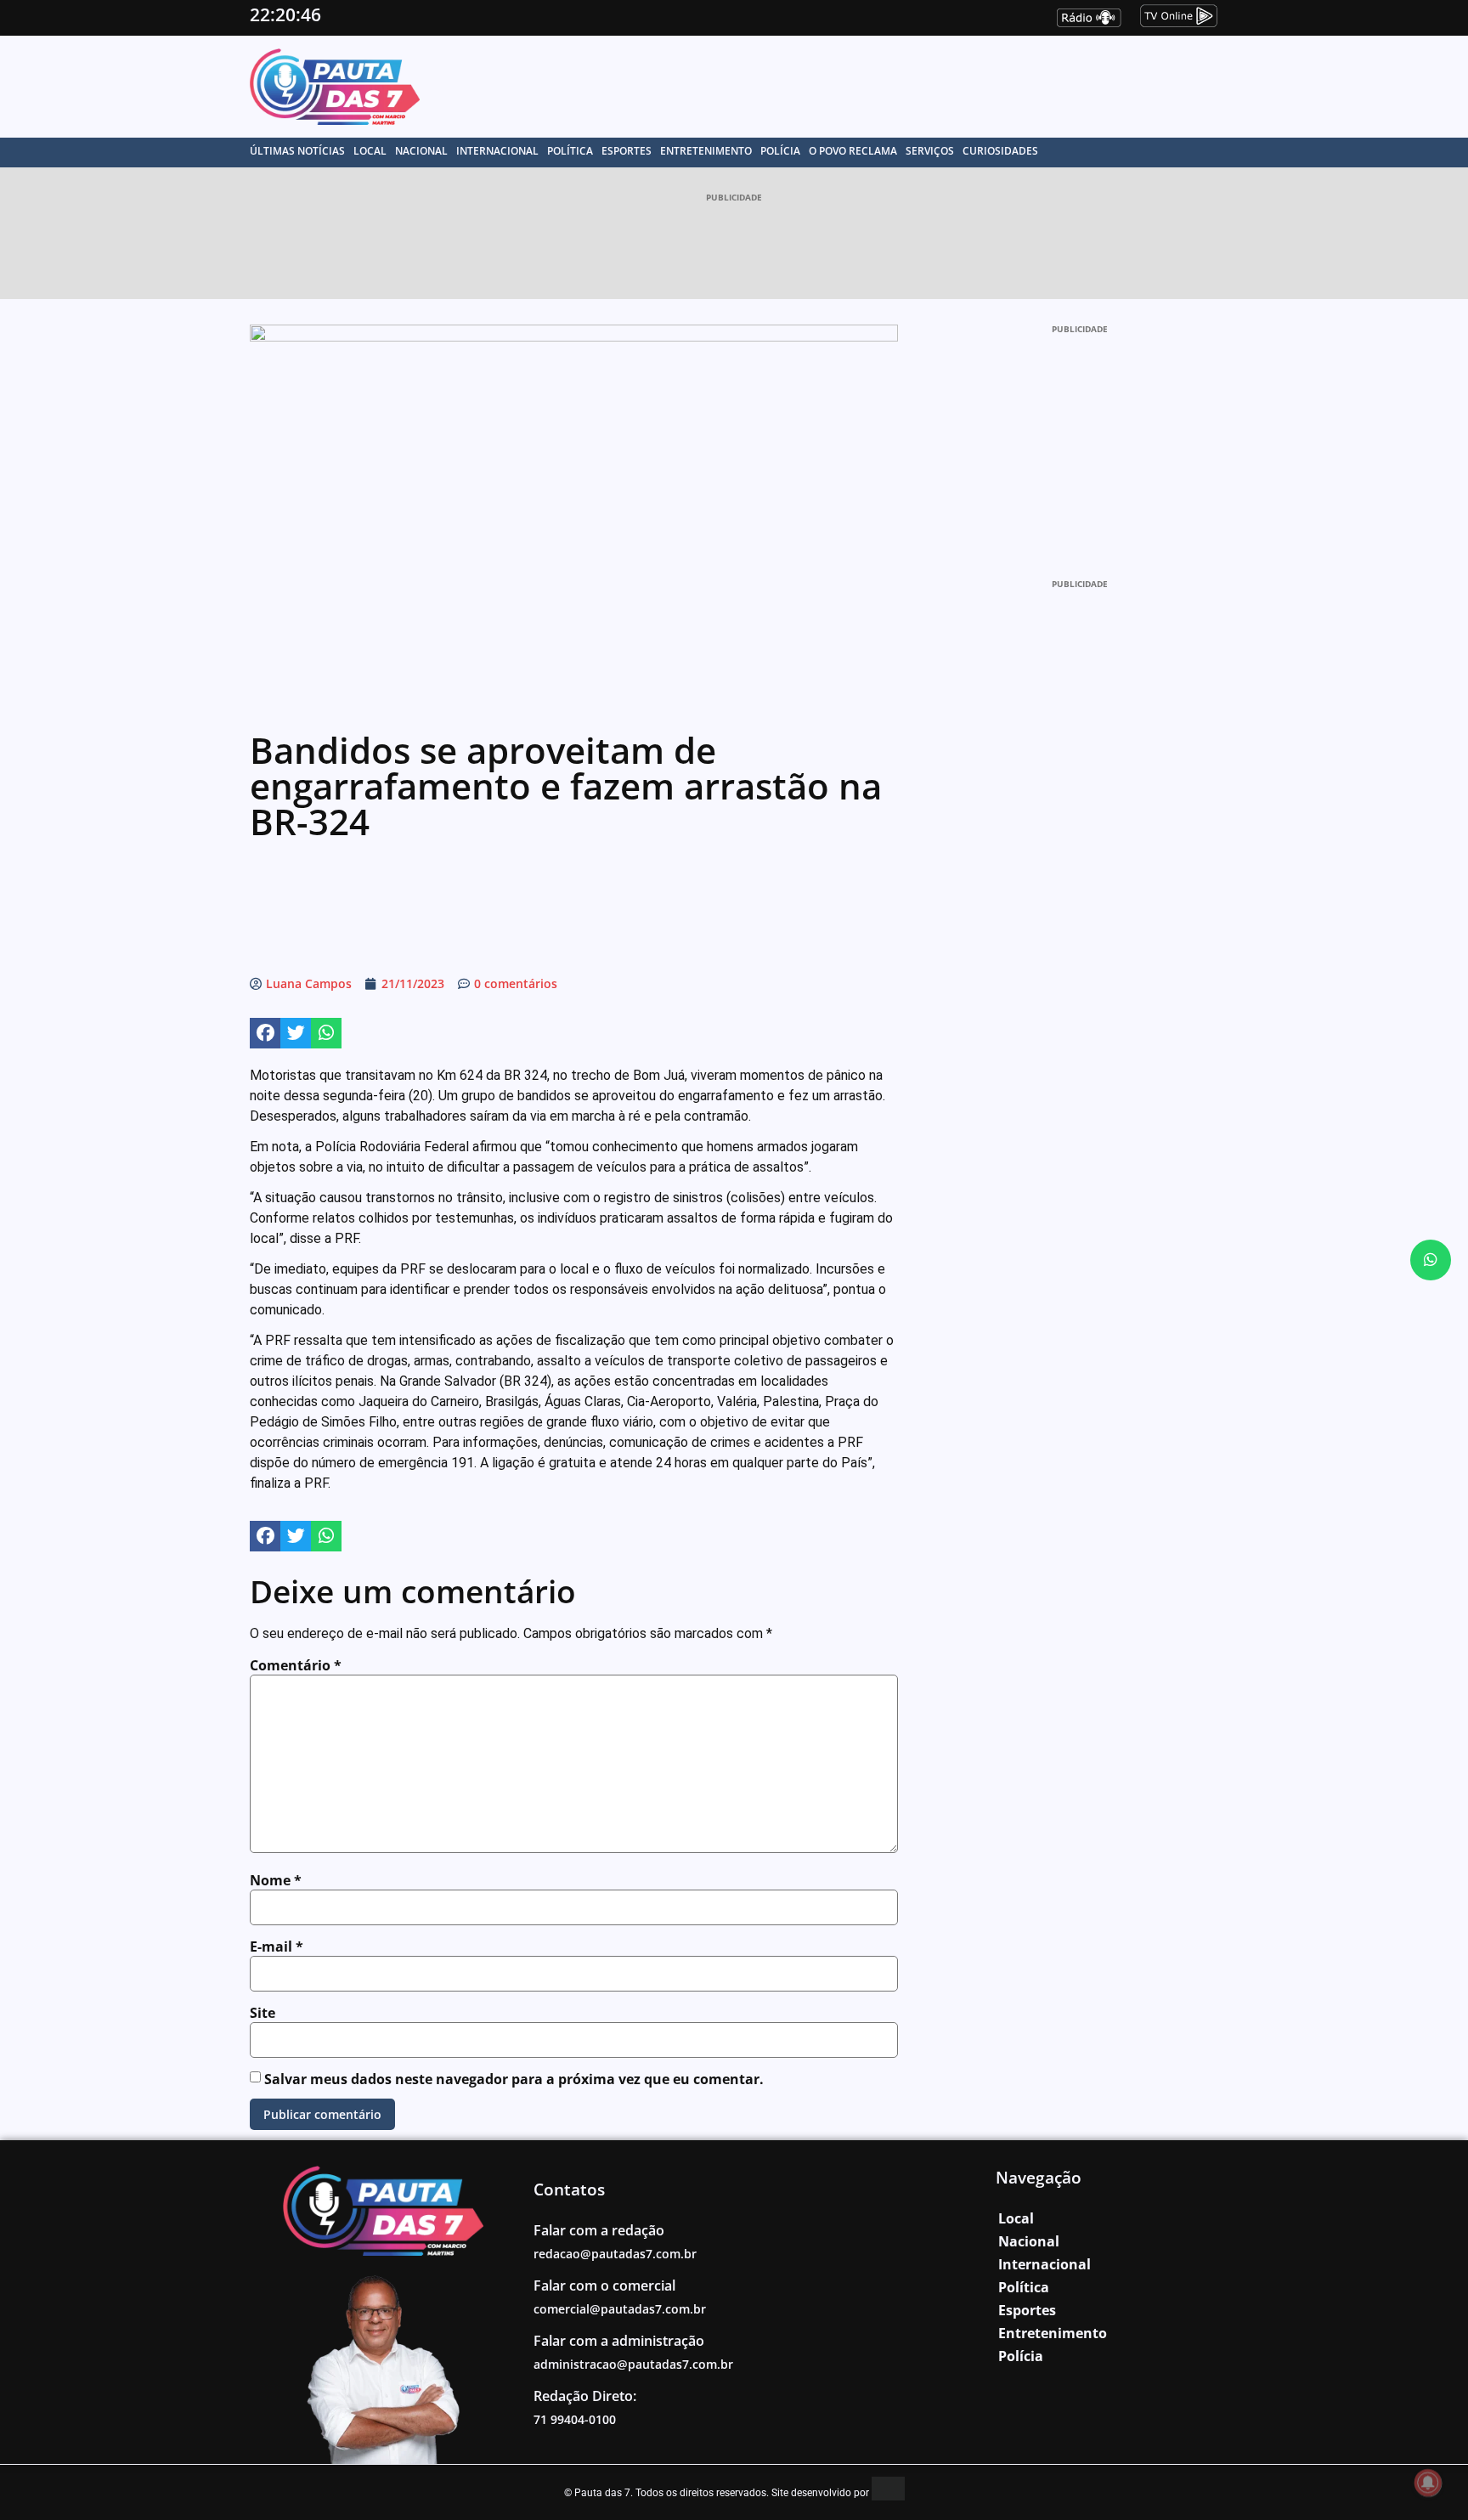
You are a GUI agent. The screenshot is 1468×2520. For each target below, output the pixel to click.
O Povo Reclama (853, 151)
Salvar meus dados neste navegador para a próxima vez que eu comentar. (514, 2079)
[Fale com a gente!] (1431, 1260)
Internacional (497, 151)
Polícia (780, 151)
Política (570, 151)
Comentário (296, 1665)
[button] (265, 1033)
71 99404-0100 (575, 2419)
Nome (276, 1880)
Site (263, 2013)
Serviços (930, 151)
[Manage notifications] (1428, 2483)
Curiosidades (1000, 151)
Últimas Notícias (297, 151)
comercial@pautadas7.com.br (620, 2309)
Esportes (627, 151)
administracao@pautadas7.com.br (633, 2364)
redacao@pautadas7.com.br (615, 2254)
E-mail (277, 1947)
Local (370, 151)
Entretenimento (706, 151)
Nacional (421, 151)
